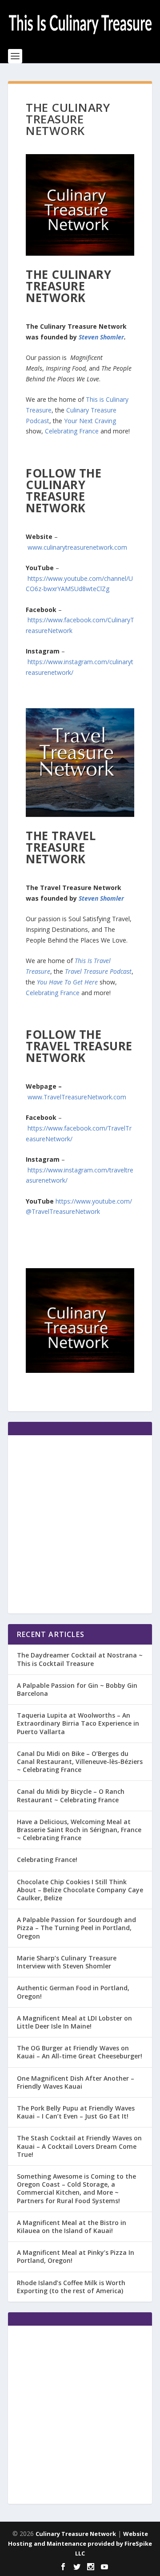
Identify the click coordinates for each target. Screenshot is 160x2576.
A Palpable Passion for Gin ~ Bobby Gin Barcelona (77, 1689)
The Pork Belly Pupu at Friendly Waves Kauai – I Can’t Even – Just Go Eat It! (76, 2112)
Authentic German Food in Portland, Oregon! (73, 1992)
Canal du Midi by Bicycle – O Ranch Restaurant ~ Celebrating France (71, 1795)
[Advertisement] (80, 1524)
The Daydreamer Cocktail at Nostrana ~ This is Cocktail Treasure (80, 1659)
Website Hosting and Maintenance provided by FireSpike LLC (80, 2543)
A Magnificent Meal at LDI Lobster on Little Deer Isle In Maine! (74, 2022)
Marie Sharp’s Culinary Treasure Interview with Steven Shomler (67, 1962)
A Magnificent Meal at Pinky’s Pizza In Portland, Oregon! (76, 2256)
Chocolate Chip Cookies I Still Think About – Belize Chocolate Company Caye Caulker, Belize (80, 1890)
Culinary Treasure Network (76, 2534)
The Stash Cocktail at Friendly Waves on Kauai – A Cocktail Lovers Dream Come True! (79, 2146)
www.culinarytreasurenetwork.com (77, 547)
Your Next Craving (90, 421)
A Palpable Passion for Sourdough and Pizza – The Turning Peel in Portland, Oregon (76, 1928)
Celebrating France (72, 431)
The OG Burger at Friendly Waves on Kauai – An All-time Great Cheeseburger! (80, 2052)
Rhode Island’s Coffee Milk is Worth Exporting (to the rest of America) (71, 2287)
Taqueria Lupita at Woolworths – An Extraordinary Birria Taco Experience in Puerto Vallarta (78, 1723)
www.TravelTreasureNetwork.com (77, 1097)
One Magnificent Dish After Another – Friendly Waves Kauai (76, 2082)
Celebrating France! (47, 1860)
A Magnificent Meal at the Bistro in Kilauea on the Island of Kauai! (72, 2227)
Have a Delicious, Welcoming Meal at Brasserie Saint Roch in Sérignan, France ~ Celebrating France (79, 1830)
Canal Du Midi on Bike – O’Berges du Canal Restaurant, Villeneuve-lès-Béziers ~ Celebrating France (80, 1762)
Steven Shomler (101, 337)
